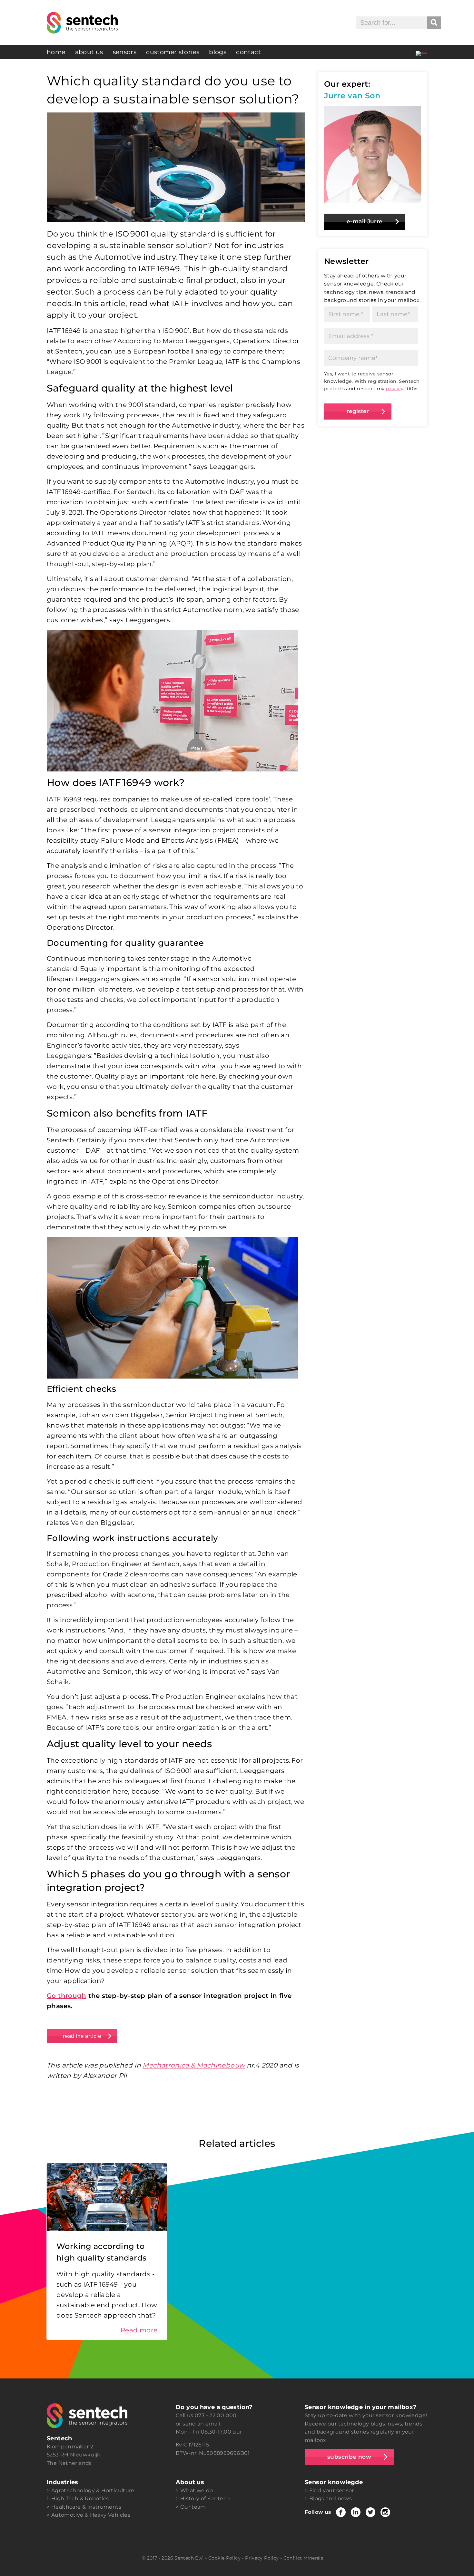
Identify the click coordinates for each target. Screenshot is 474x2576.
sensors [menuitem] (125, 52)
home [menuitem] (56, 52)
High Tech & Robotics (80, 2499)
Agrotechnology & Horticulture (93, 2490)
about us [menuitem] (89, 52)
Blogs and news (331, 2499)
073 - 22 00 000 (216, 2415)
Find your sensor (332, 2490)
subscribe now (349, 2457)
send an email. (202, 2424)
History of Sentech (205, 2499)
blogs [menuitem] (218, 52)
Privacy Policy (262, 2558)
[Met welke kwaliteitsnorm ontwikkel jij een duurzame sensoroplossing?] (421, 52)
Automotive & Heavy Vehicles (91, 2515)
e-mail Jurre (365, 221)
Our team (193, 2507)
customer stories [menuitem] (173, 52)
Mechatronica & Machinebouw (194, 2065)
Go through (67, 1996)
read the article (82, 2036)
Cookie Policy (224, 2558)
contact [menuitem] (248, 52)
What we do (197, 2490)
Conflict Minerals (303, 2558)
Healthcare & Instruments (86, 2507)
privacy (395, 389)
